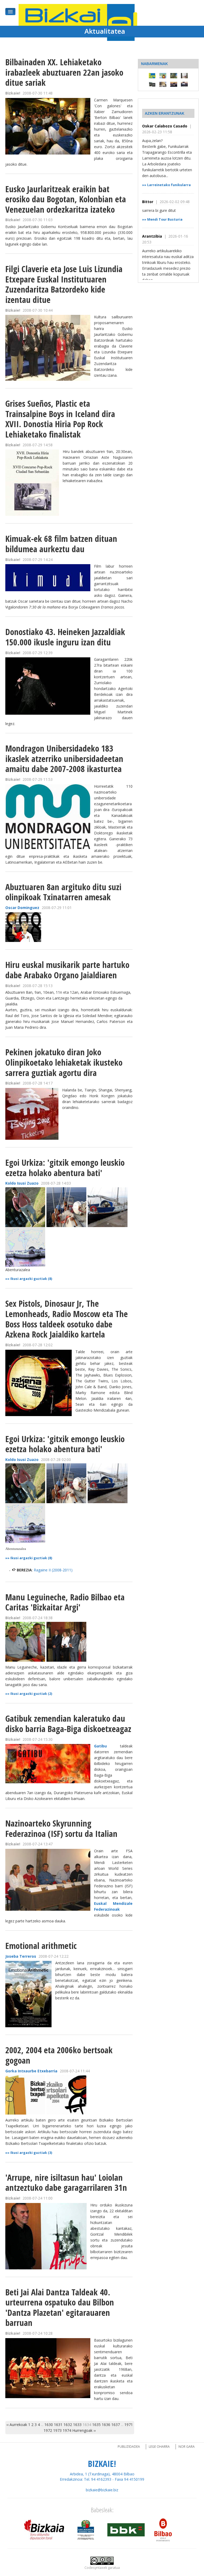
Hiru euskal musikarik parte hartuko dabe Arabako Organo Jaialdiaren (67, 970)
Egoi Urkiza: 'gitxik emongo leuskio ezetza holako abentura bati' (65, 1168)
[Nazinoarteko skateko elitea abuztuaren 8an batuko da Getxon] (174, 84)
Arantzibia (153, 236)
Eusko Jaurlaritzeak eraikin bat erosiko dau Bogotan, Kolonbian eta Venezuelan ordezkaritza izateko (66, 199)
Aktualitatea (105, 31)
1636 (106, 2425)
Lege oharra (159, 2447)
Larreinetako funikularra (169, 185)
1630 (49, 2425)
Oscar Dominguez (22, 908)
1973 (57, 2430)
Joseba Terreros (21, 1956)
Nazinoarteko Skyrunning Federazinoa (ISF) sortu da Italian (61, 1828)
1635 (96, 2425)
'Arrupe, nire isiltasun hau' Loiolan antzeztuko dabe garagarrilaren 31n (66, 2183)
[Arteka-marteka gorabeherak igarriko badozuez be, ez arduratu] (152, 75)
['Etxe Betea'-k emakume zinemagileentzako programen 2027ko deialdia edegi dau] (184, 75)
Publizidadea (129, 2447)
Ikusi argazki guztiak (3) (31, 2153)
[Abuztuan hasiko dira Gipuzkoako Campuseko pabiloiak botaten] (174, 75)
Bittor (148, 202)
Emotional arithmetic (41, 1946)
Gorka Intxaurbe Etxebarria (31, 2071)
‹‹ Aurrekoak (17, 2425)
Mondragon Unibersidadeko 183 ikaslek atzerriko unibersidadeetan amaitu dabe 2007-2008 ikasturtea (64, 758)
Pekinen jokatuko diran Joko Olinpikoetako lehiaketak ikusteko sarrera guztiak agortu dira (64, 1062)
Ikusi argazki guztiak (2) (31, 1694)
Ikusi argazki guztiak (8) (31, 1279)
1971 (129, 2425)
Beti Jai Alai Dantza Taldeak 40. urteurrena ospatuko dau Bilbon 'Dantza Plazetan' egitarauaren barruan (60, 2307)
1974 (67, 2430)
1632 (68, 2425)
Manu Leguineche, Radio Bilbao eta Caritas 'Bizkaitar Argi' (65, 1602)
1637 (116, 2425)
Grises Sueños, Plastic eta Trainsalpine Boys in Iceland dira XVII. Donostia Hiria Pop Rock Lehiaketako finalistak (60, 419)
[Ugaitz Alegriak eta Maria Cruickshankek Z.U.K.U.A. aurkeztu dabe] (163, 75)
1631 (58, 2425)
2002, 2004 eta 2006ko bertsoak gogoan (59, 2055)
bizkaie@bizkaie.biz (102, 2490)
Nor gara (187, 2447)
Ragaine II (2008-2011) (53, 1570)
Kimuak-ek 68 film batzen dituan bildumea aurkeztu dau (61, 544)
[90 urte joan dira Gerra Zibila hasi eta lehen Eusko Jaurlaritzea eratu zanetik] (152, 84)
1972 (48, 2430)
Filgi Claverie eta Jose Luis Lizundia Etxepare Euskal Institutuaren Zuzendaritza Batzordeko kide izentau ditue (64, 284)
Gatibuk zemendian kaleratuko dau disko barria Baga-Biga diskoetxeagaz (68, 1724)
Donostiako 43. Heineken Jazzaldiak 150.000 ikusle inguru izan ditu (65, 637)
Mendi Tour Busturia (165, 219)
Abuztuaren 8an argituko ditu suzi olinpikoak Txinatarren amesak (63, 892)
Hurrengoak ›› (84, 2430)
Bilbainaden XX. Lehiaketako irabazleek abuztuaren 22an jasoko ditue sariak (64, 72)
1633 (77, 2425)
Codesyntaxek (96, 2568)
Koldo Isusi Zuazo (22, 1183)
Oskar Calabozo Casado (165, 126)
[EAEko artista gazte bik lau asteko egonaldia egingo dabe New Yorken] (163, 84)
